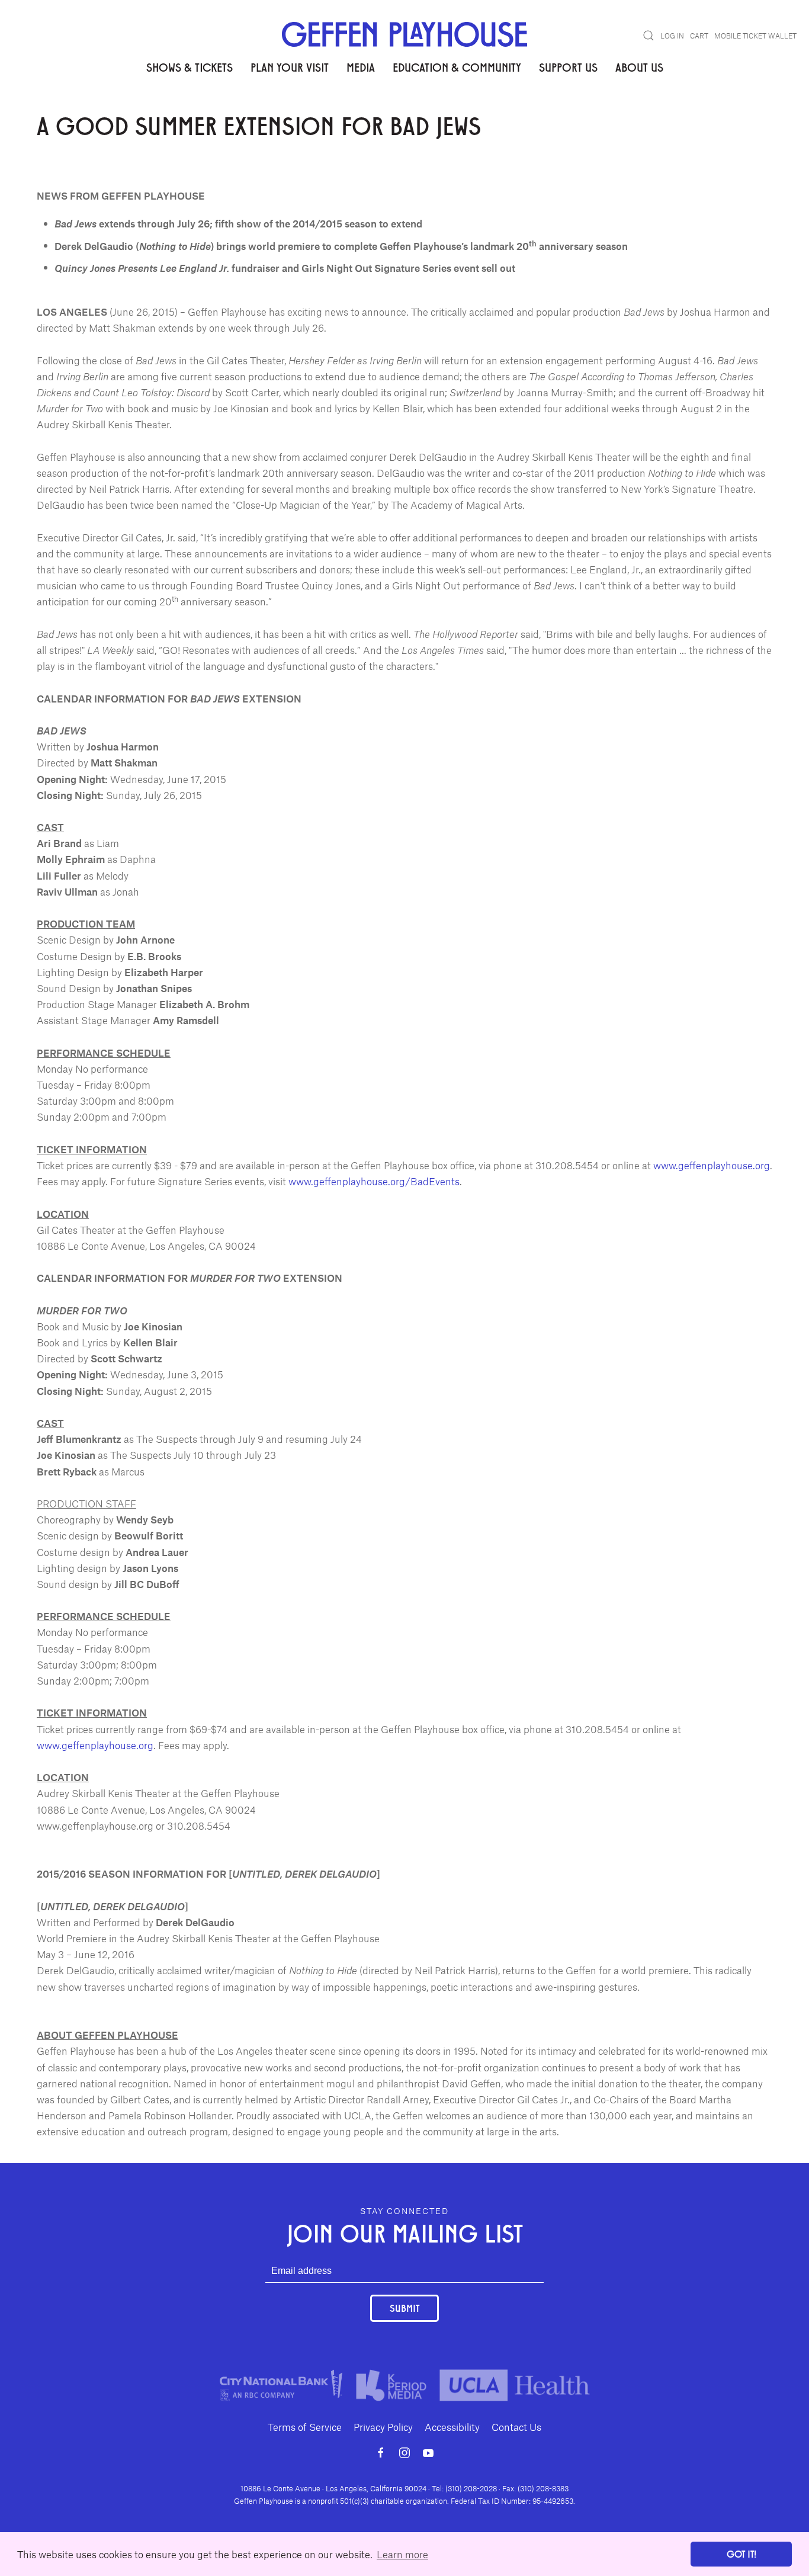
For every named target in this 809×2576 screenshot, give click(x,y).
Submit (404, 2308)
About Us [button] (639, 67)
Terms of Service (305, 2427)
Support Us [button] (568, 67)
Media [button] (361, 67)
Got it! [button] (741, 2554)
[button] (649, 36)
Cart (699, 36)
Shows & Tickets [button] (190, 67)
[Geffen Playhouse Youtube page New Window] (428, 2453)
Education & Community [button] (457, 67)
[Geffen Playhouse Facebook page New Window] (381, 2453)
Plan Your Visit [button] (290, 67)
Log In (672, 36)
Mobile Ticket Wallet (755, 36)
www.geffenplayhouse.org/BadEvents (374, 1181)
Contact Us (516, 2427)
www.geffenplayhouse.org (712, 1165)
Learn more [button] (402, 2554)
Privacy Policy (383, 2427)
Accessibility (452, 2427)
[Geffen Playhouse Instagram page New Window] (404, 2453)
